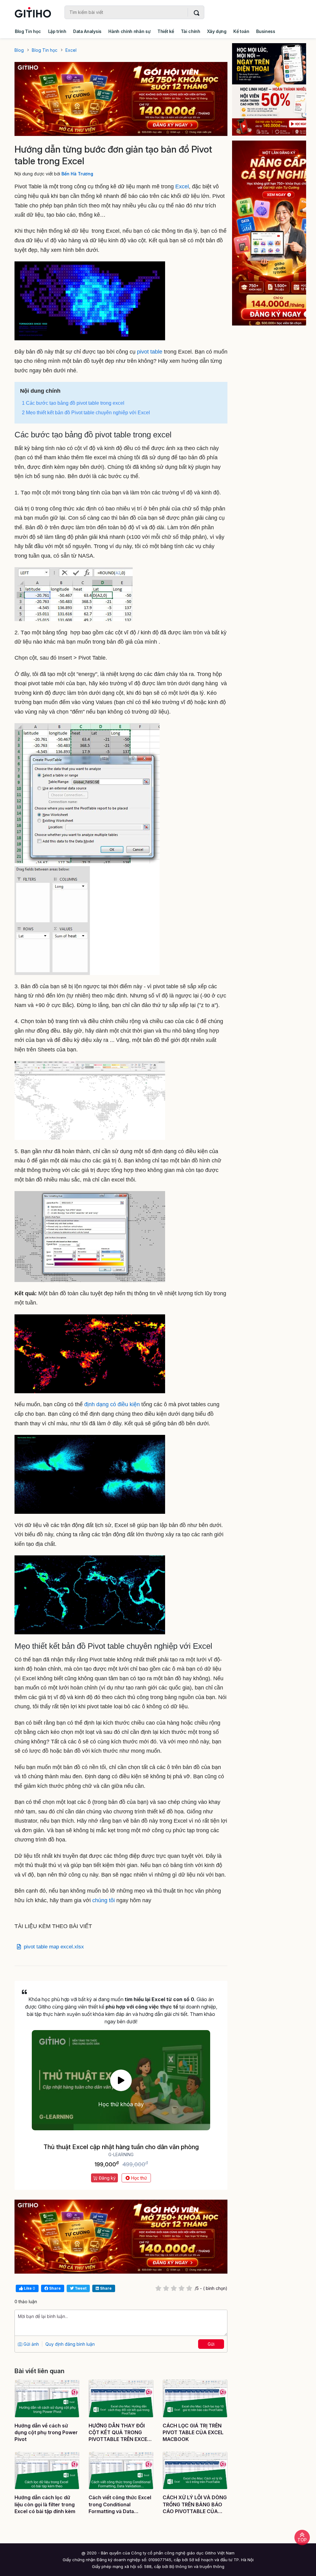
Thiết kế (166, 31)
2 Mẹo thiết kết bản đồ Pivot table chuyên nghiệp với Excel (86, 413)
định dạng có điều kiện (112, 1404)
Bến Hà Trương (77, 174)
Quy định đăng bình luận (70, 2344)
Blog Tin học (28, 31)
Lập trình (57, 31)
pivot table (149, 352)
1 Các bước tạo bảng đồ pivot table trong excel (73, 403)
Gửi (211, 2344)
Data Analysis (87, 31)
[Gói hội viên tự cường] (269, 233)
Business (266, 31)
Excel (182, 186)
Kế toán (241, 31)
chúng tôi (104, 1900)
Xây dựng (217, 31)
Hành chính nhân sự (129, 31)
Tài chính (191, 31)
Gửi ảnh (31, 2344)
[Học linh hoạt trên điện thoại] (269, 89)
